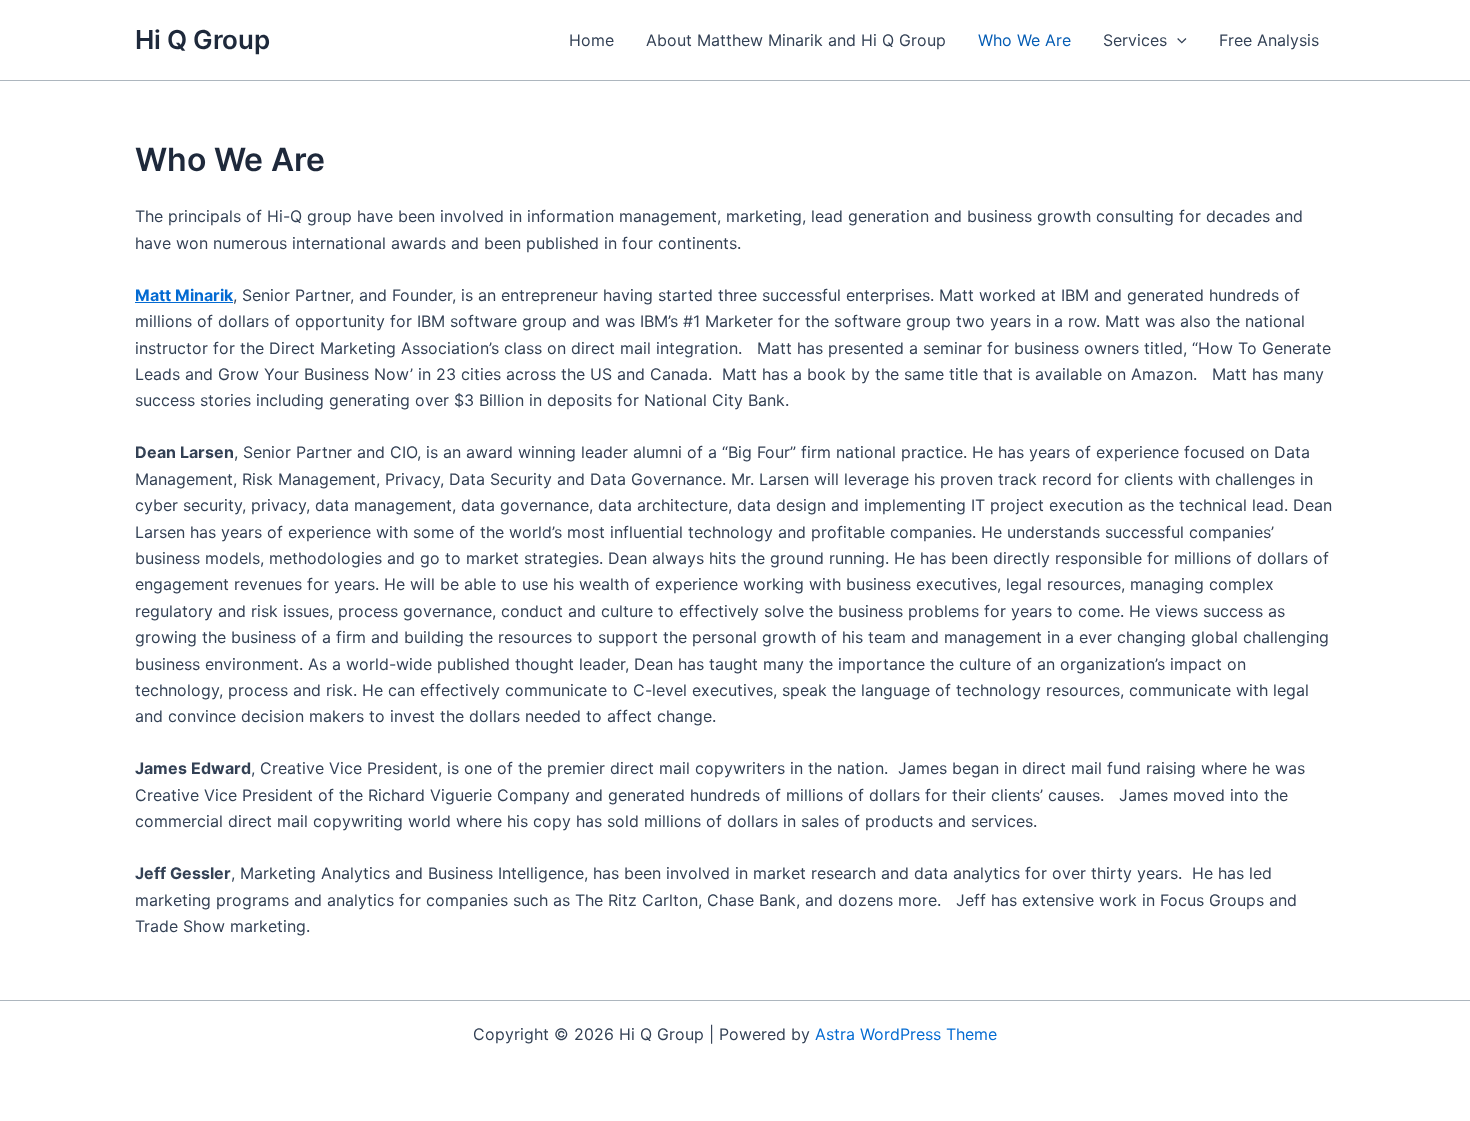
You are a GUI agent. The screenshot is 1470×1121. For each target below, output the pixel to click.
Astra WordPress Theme (906, 1034)
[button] (1177, 40)
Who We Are (1024, 40)
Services (1135, 40)
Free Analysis (1269, 40)
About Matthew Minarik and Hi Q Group (796, 40)
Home (591, 40)
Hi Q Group (202, 39)
